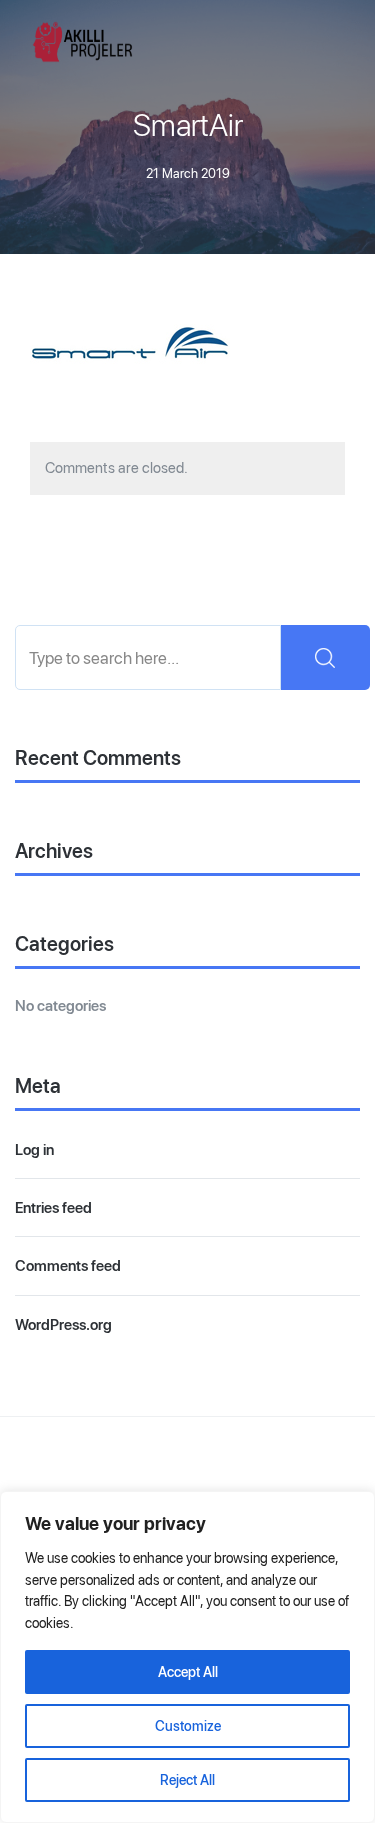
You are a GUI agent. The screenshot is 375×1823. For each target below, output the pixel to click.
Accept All (188, 1672)
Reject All (187, 1780)
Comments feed (68, 1265)
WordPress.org (63, 1324)
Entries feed (53, 1207)
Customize (188, 1726)
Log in (34, 1149)
